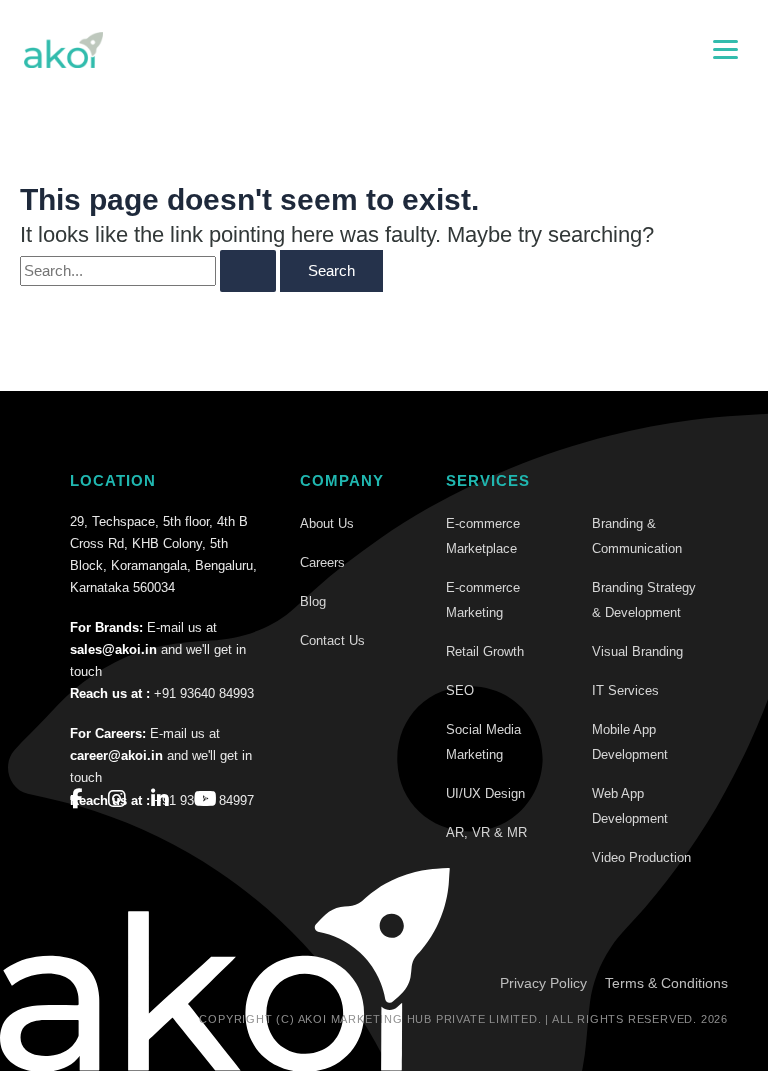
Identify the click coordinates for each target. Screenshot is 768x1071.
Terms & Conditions (666, 983)
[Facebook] (76, 799)
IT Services (625, 690)
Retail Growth (485, 651)
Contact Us (332, 640)
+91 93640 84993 (204, 693)
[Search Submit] (248, 271)
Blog (313, 601)
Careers (322, 562)
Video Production (641, 857)
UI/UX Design (485, 793)
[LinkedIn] (160, 799)
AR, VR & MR (486, 832)
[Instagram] (117, 799)
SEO (460, 690)
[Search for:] (148, 271)
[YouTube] (205, 799)
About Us (327, 523)
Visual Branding (637, 651)
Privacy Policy (543, 983)
